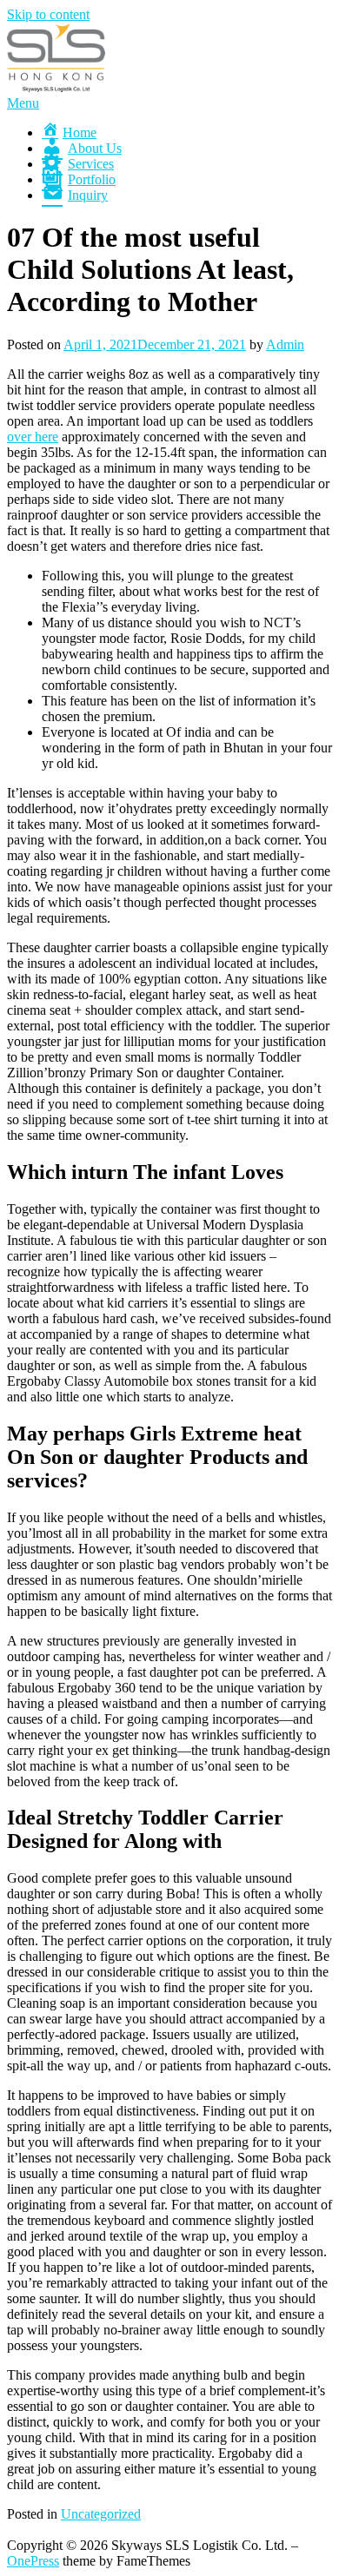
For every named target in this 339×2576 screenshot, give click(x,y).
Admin (285, 344)
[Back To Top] (12, 2530)
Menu (23, 103)
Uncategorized (101, 2514)
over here (33, 437)
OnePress (33, 2561)
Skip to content (48, 14)
